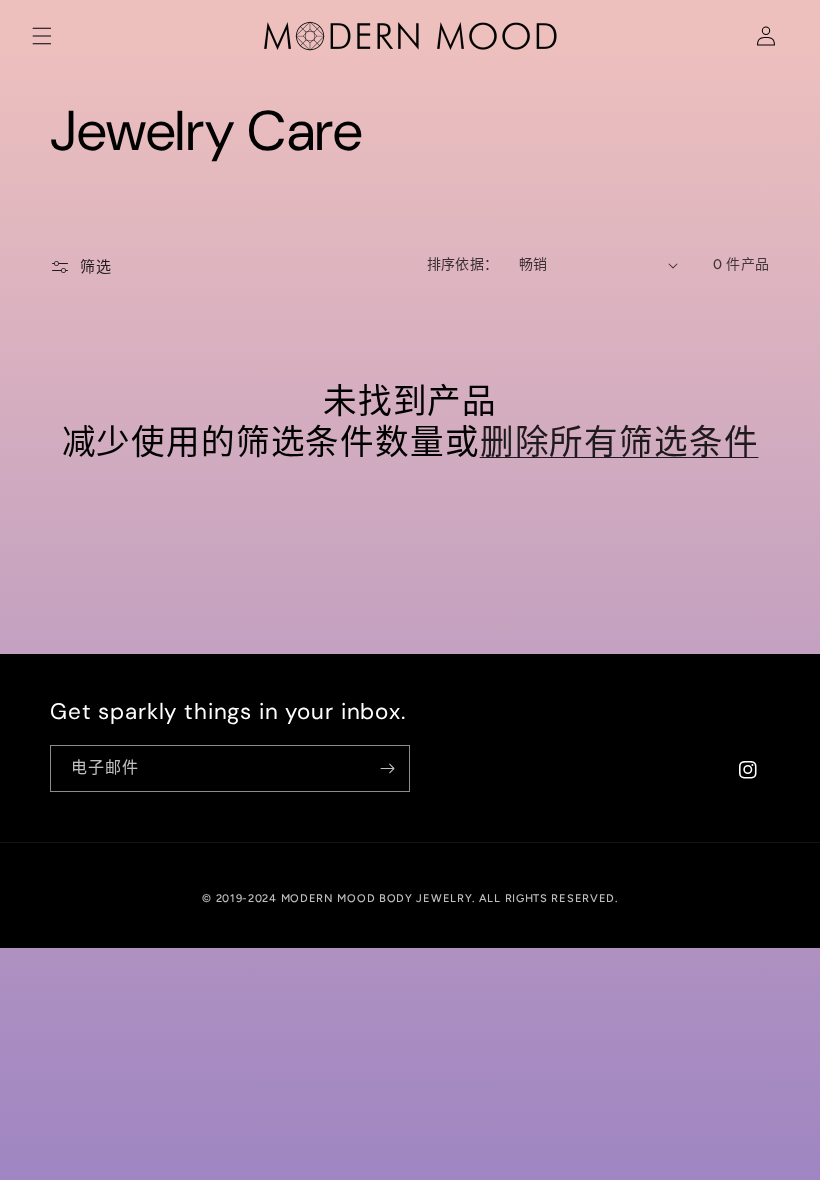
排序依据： (463, 264)
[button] (42, 36)
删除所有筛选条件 (619, 443)
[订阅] (387, 768)
